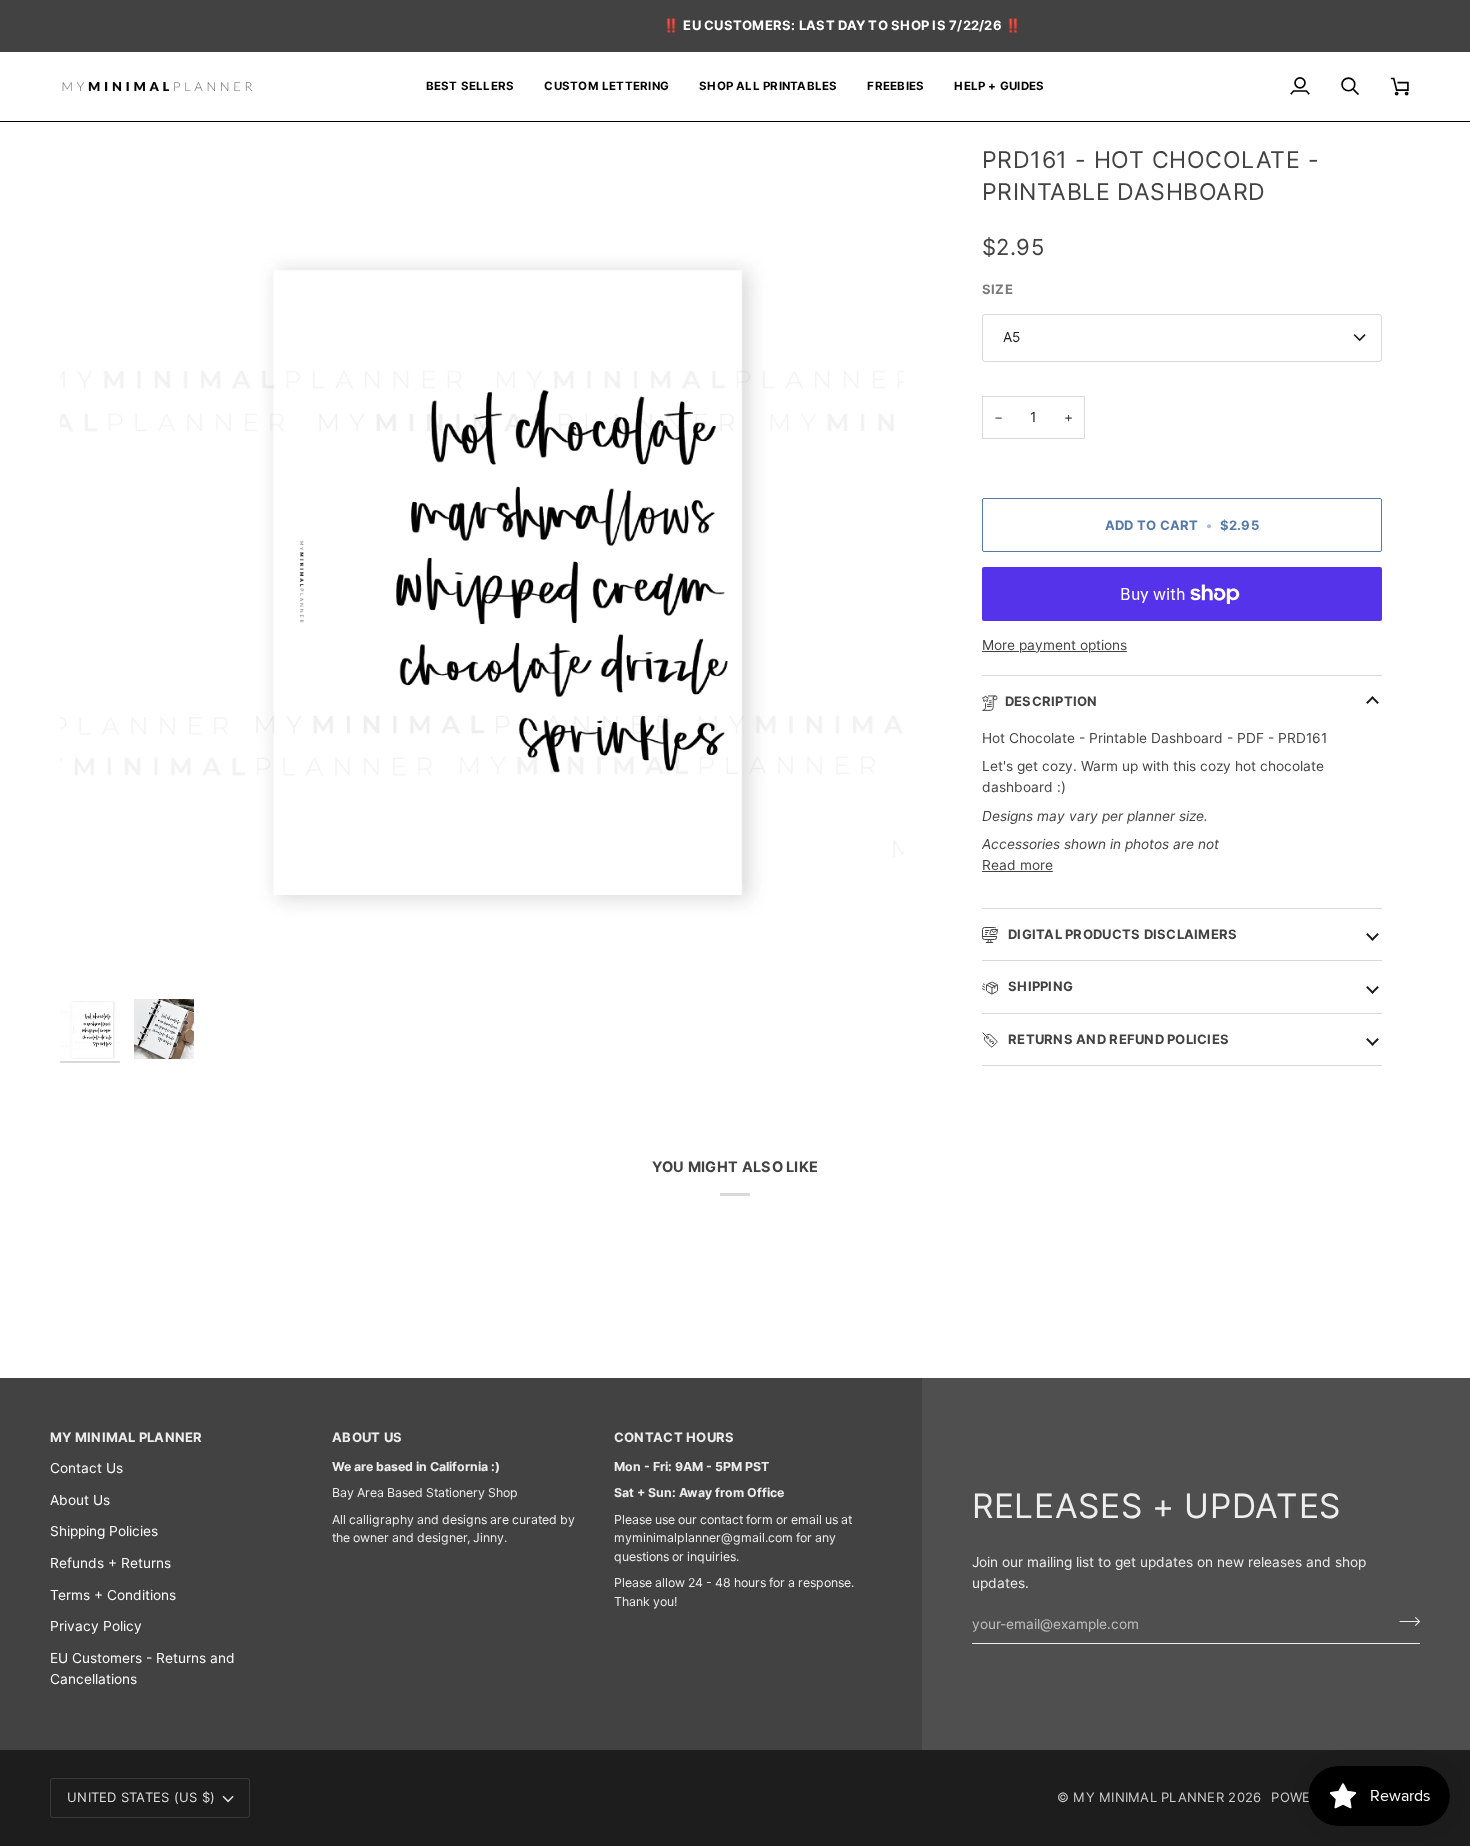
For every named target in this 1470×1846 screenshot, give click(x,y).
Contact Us (86, 1468)
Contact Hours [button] (674, 1437)
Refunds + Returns (110, 1563)
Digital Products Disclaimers (1121, 934)
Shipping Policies (104, 1531)
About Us (80, 1500)
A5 (1011, 337)
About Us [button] (367, 1437)
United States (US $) (141, 1797)
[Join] (1403, 1621)
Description (1051, 701)
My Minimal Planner (1148, 1797)
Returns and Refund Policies (1117, 1039)
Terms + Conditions (113, 1595)
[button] (768, 87)
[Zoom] (482, 567)
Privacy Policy (96, 1626)
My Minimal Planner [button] (126, 1437)
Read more (1017, 865)
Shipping (1039, 986)
